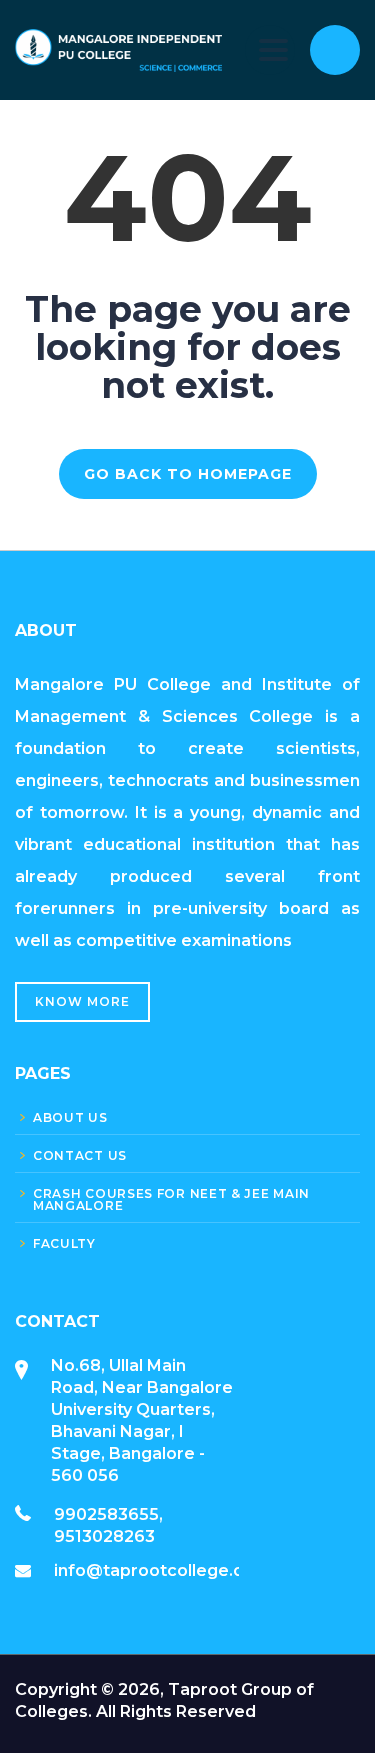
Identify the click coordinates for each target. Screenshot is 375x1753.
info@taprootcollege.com (162, 1570)
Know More (82, 1001)
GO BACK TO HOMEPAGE (188, 474)
